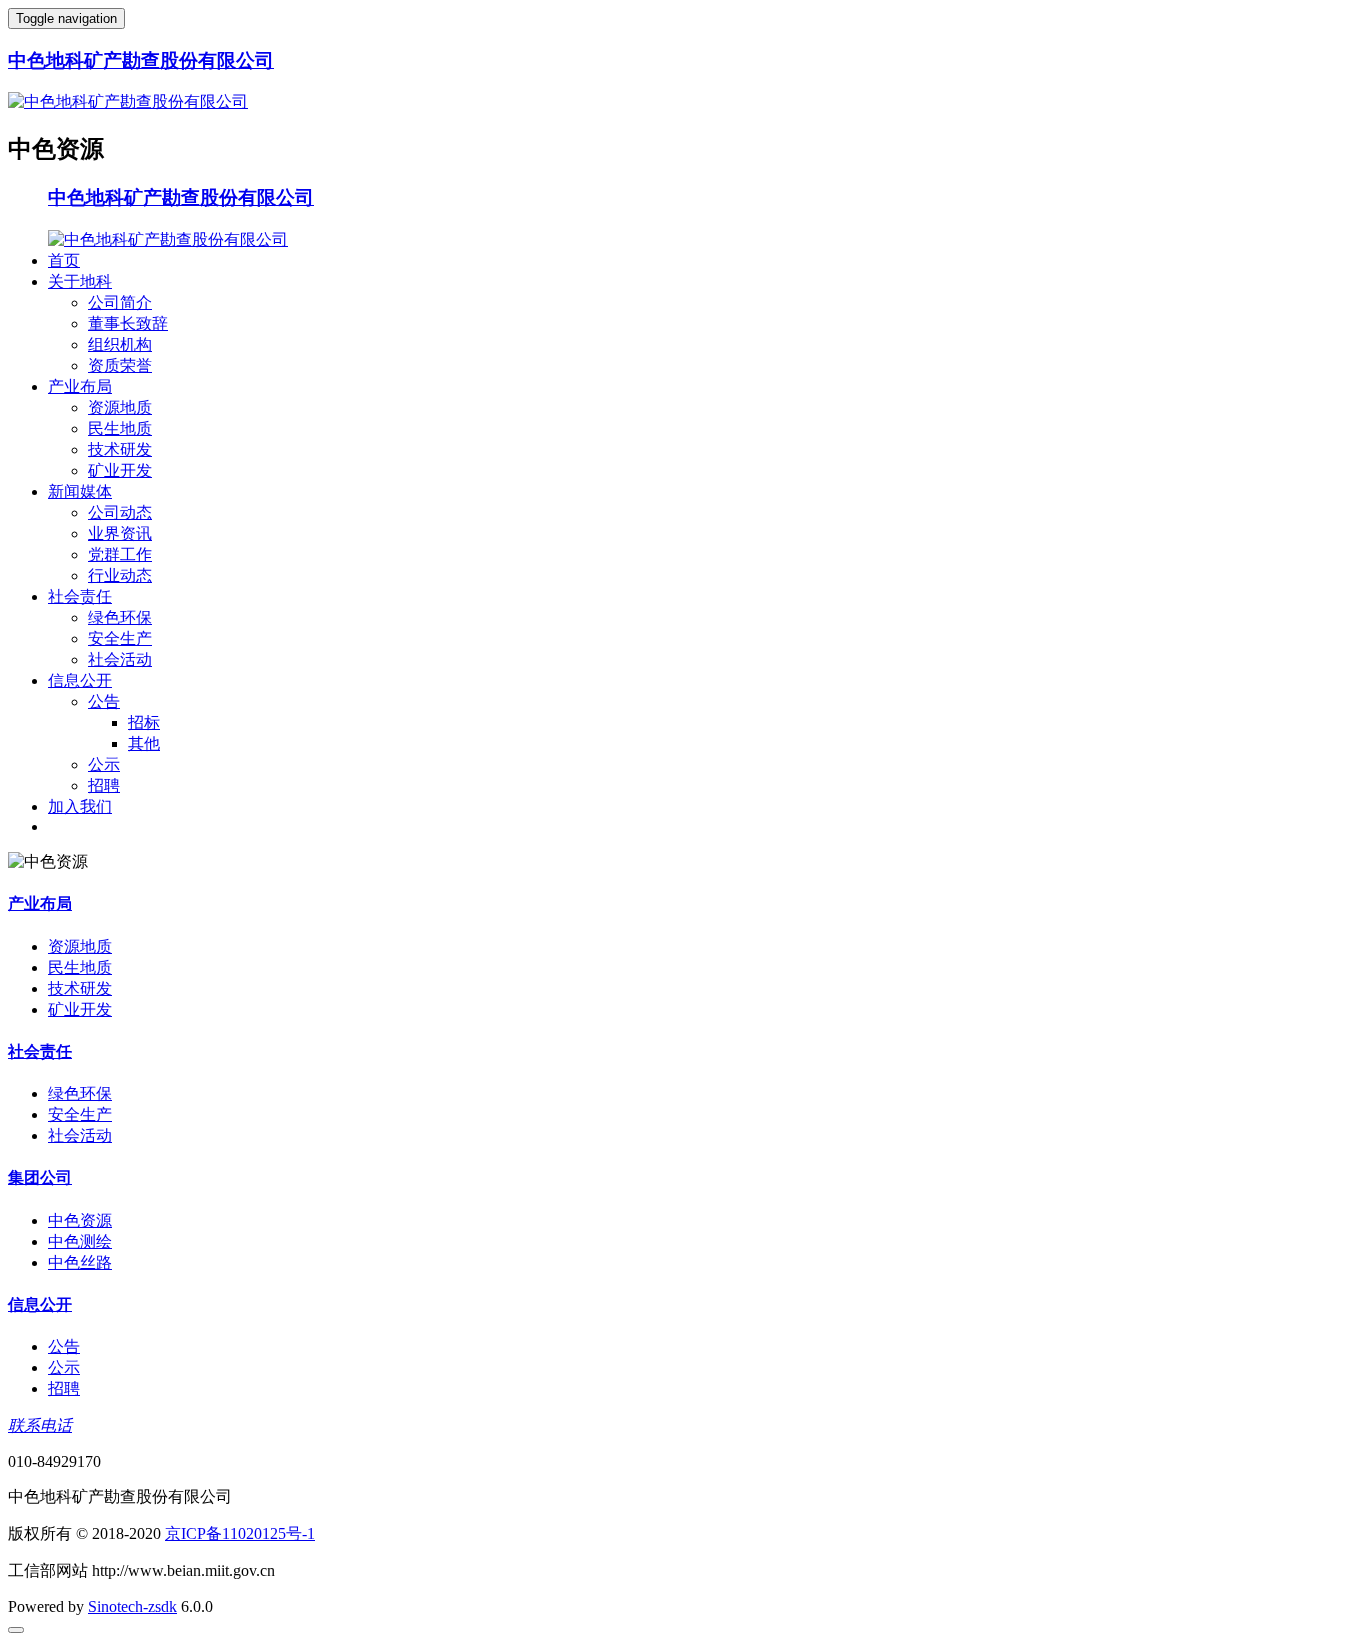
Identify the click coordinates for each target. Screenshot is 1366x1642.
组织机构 (120, 344)
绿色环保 (120, 617)
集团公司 (40, 1177)
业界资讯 (120, 533)
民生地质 (120, 428)
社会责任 (80, 596)
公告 (104, 701)
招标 (144, 722)
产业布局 (80, 386)
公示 (104, 764)
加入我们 (80, 806)
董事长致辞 (128, 323)
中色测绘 (80, 1241)
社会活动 (120, 659)
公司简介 (120, 302)
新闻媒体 (80, 491)
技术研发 (120, 449)
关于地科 (80, 281)
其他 (144, 743)
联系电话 (40, 1425)
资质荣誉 (120, 365)
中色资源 (80, 1220)
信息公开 (80, 680)
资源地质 (120, 407)
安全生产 (120, 638)
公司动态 (120, 512)
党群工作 (120, 554)
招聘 (104, 785)
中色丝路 (80, 1262)
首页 (64, 260)
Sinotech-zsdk (132, 1606)
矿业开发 (120, 470)
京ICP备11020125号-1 (240, 1533)
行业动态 (120, 575)
